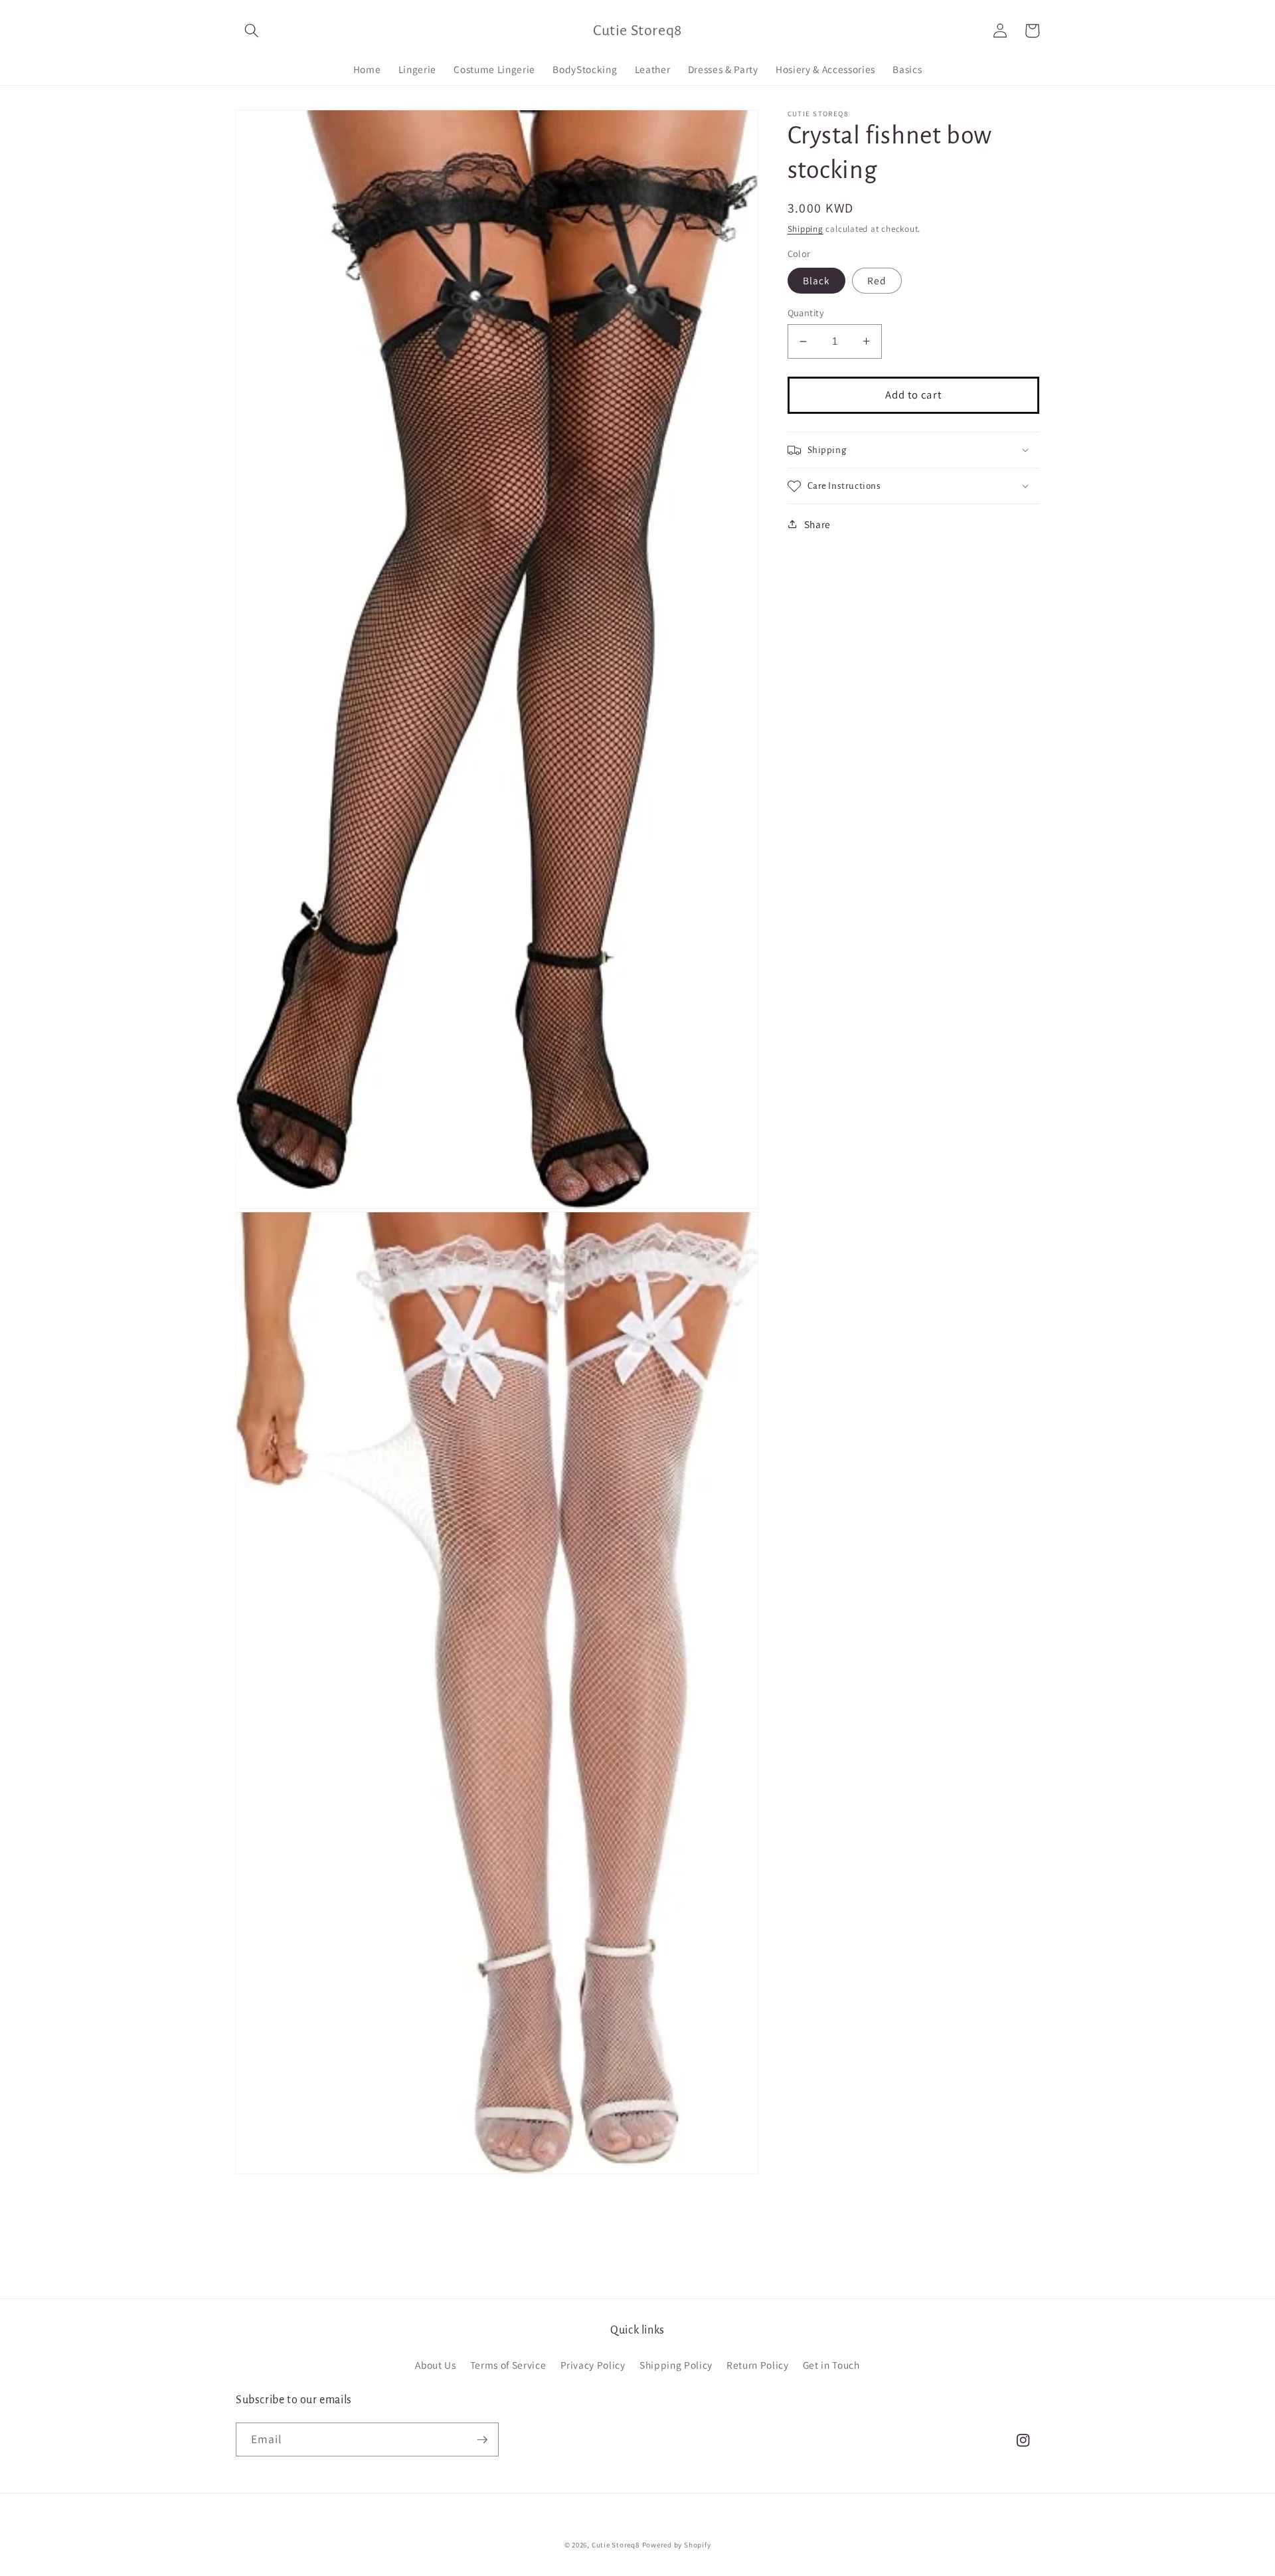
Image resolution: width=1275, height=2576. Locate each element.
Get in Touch (831, 2365)
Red (877, 280)
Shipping (806, 229)
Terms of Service (508, 2365)
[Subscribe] (482, 2440)
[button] (252, 31)
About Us (435, 2365)
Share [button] (817, 524)
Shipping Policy (676, 2365)
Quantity (806, 313)
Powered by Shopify (677, 2545)
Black (817, 280)
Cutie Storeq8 (616, 2545)
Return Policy (758, 2365)
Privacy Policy (593, 2365)
